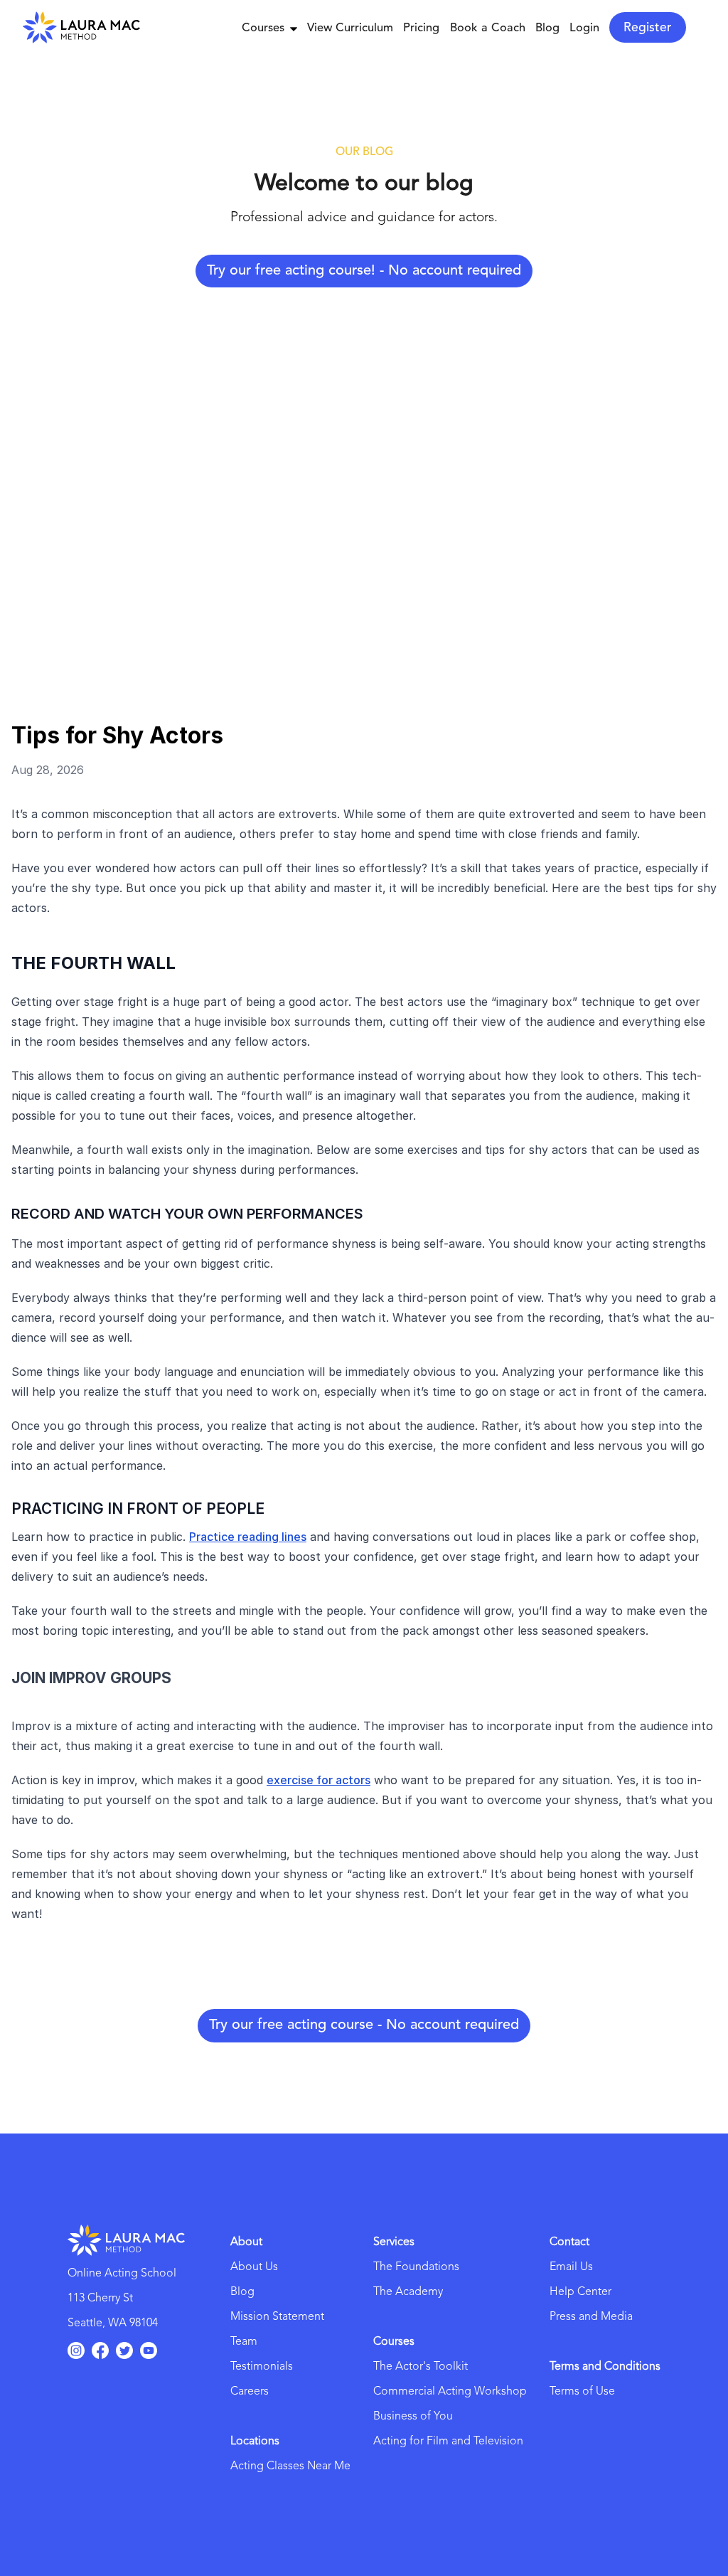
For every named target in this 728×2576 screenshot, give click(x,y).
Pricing (421, 28)
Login (584, 28)
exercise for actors (318, 1780)
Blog (547, 28)
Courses (263, 28)
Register (648, 28)
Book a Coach (488, 28)
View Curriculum (350, 28)
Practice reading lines (248, 1537)
